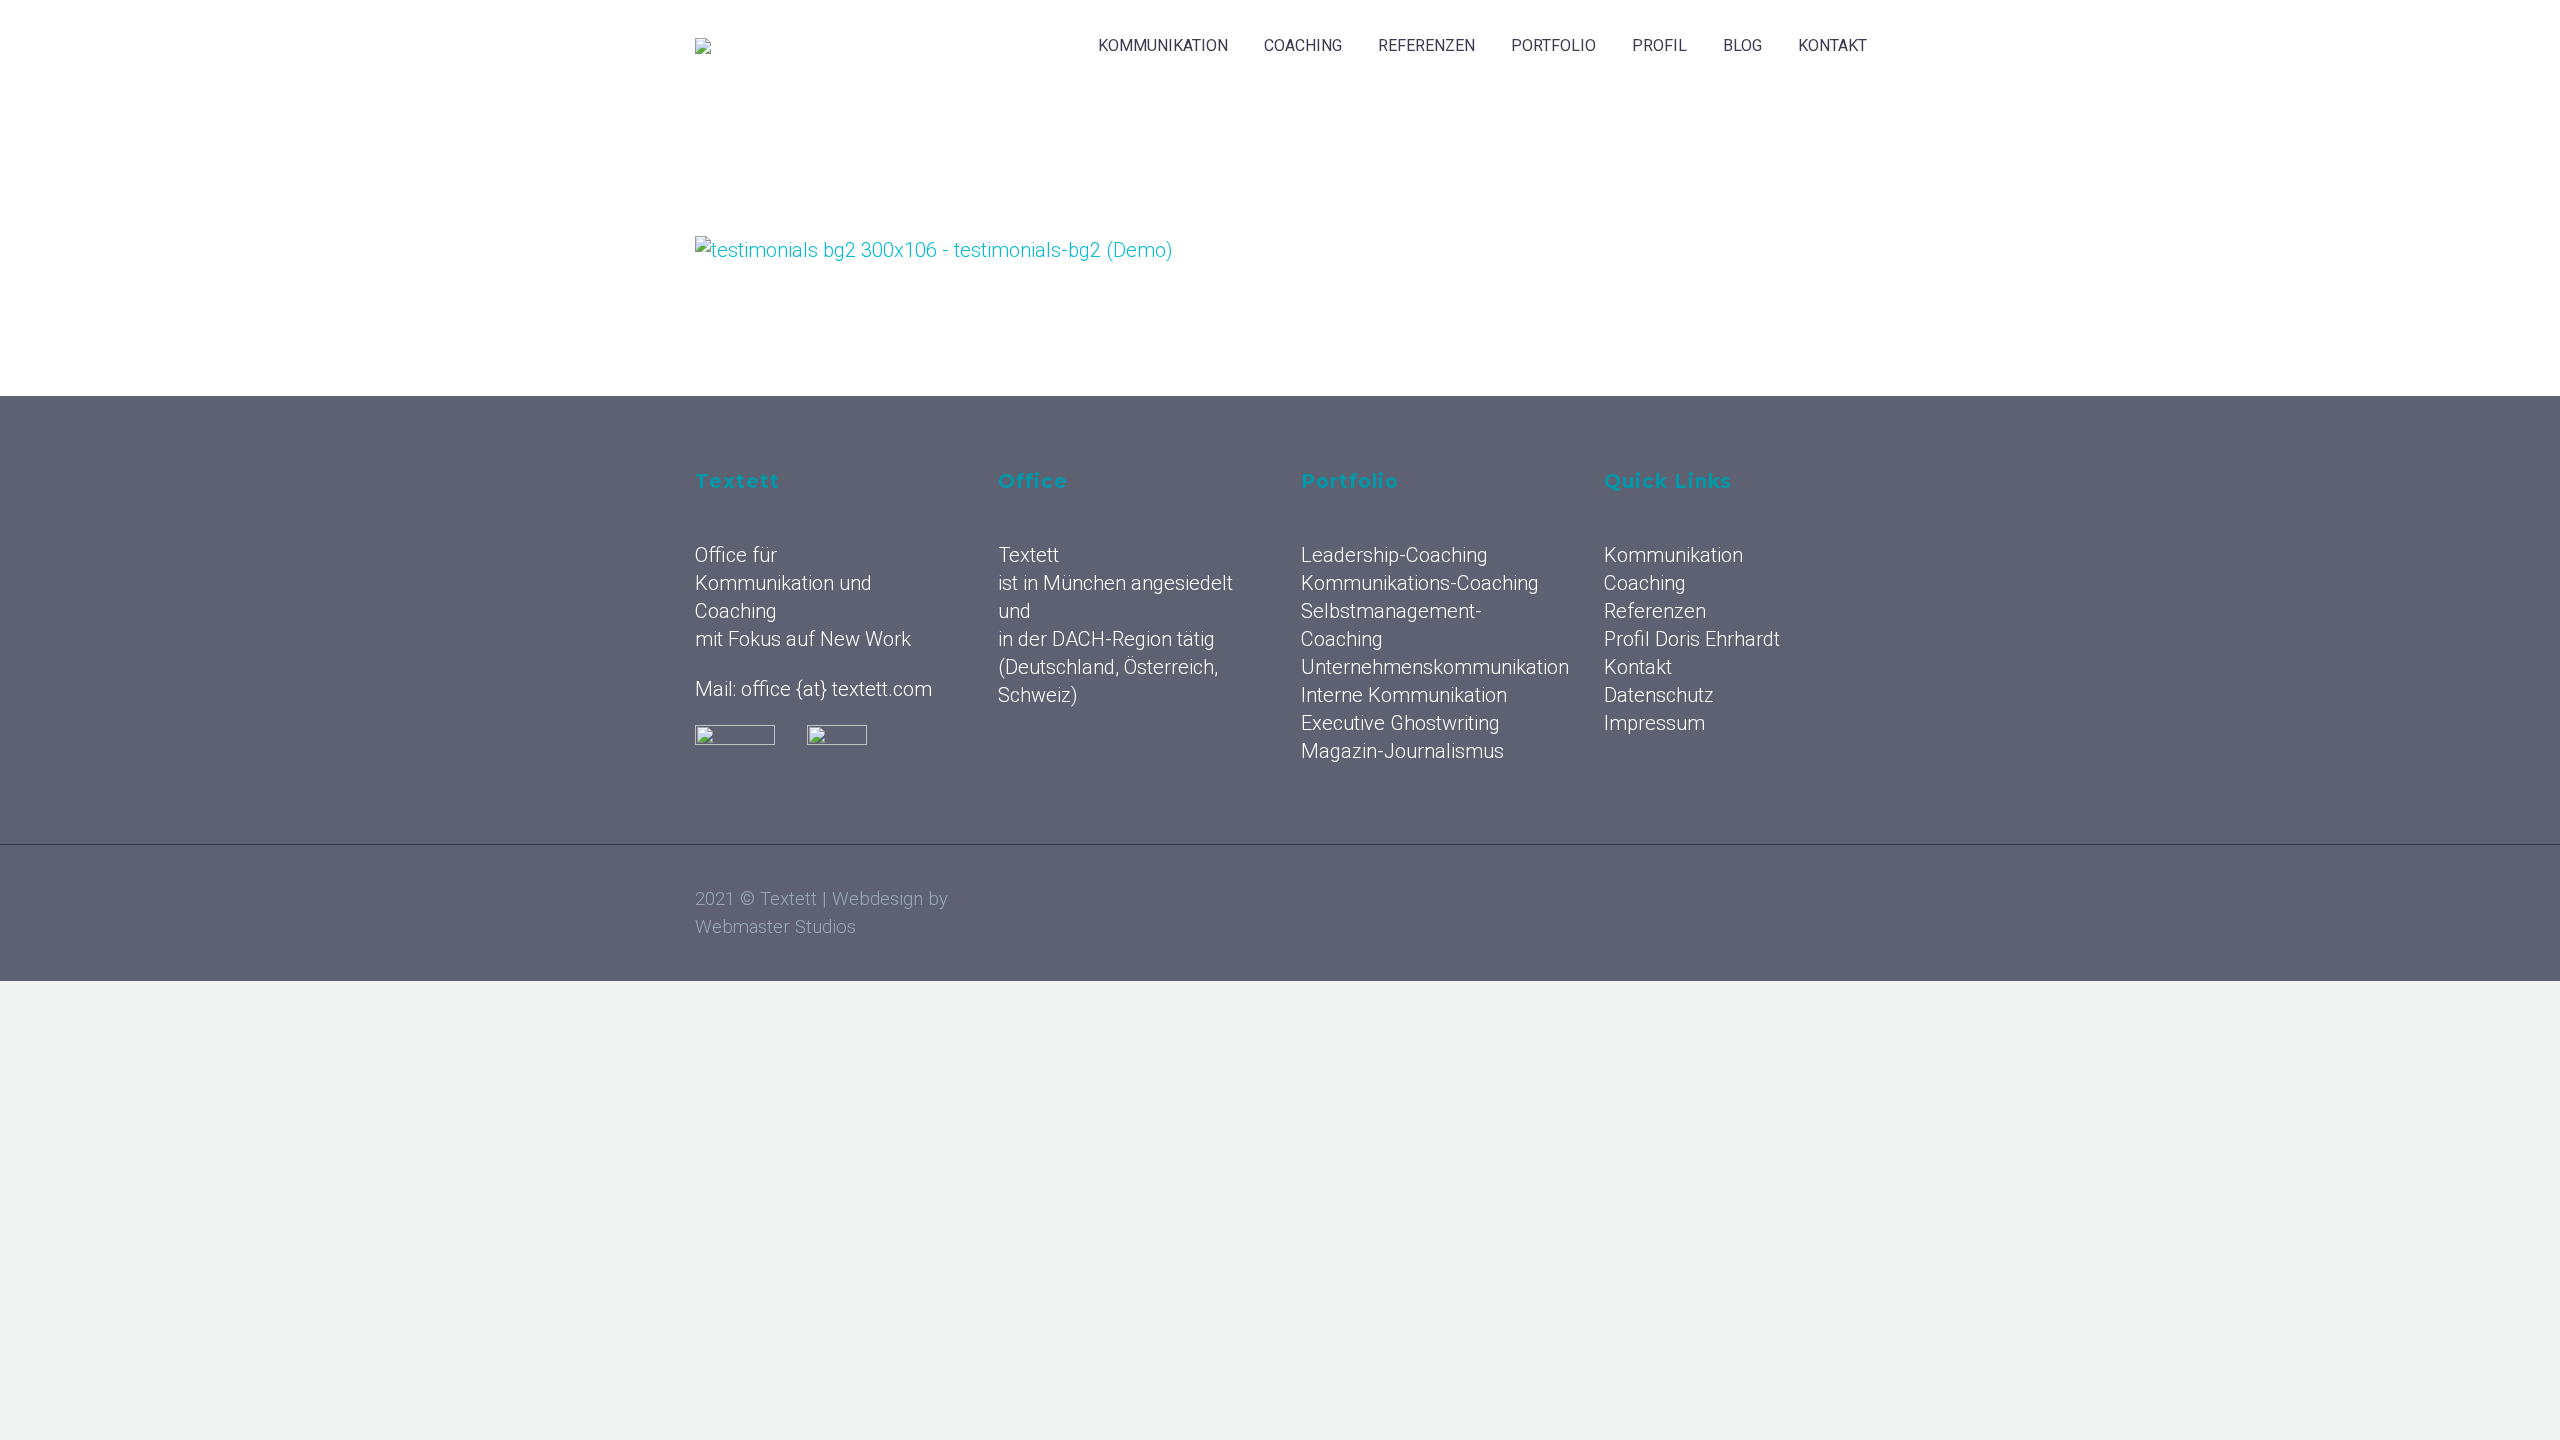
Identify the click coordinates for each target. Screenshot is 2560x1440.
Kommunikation (1163, 45)
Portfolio (1553, 45)
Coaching (1303, 45)
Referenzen (1426, 45)
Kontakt (1832, 45)
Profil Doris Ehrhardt (1692, 639)
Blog (1742, 45)
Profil (1659, 45)
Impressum (1654, 723)
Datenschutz (1659, 695)
